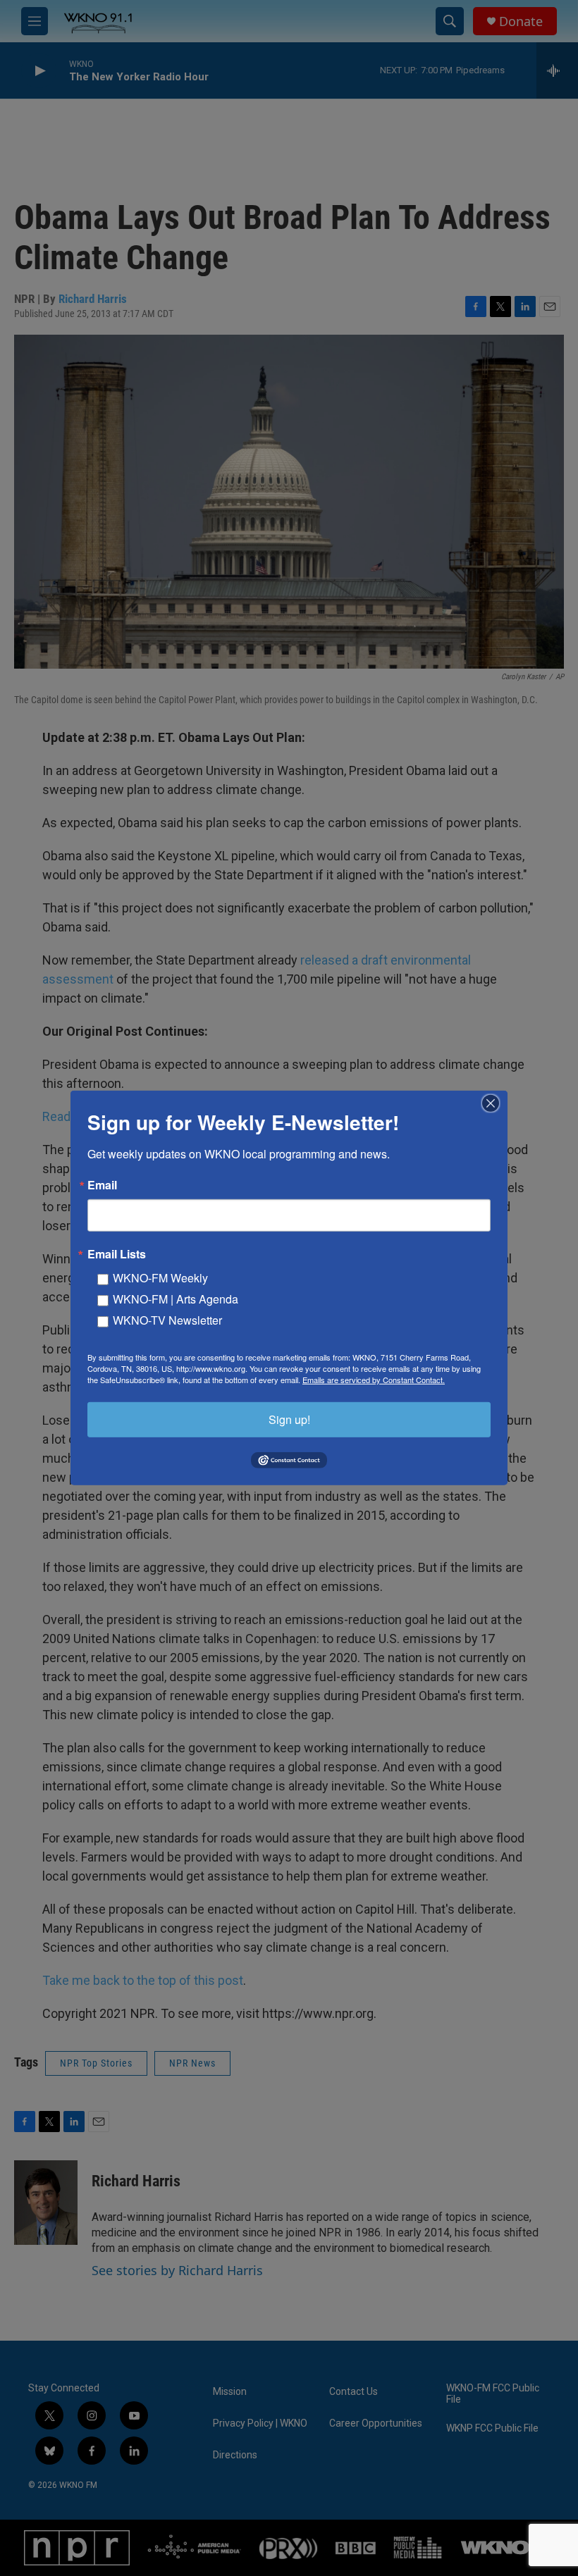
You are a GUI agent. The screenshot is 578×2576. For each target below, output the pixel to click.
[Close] (495, 1103)
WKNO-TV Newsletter (167, 1320)
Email (102, 1185)
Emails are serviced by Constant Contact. (374, 1380)
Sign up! (289, 1419)
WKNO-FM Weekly (160, 1278)
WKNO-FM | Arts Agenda (176, 1299)
